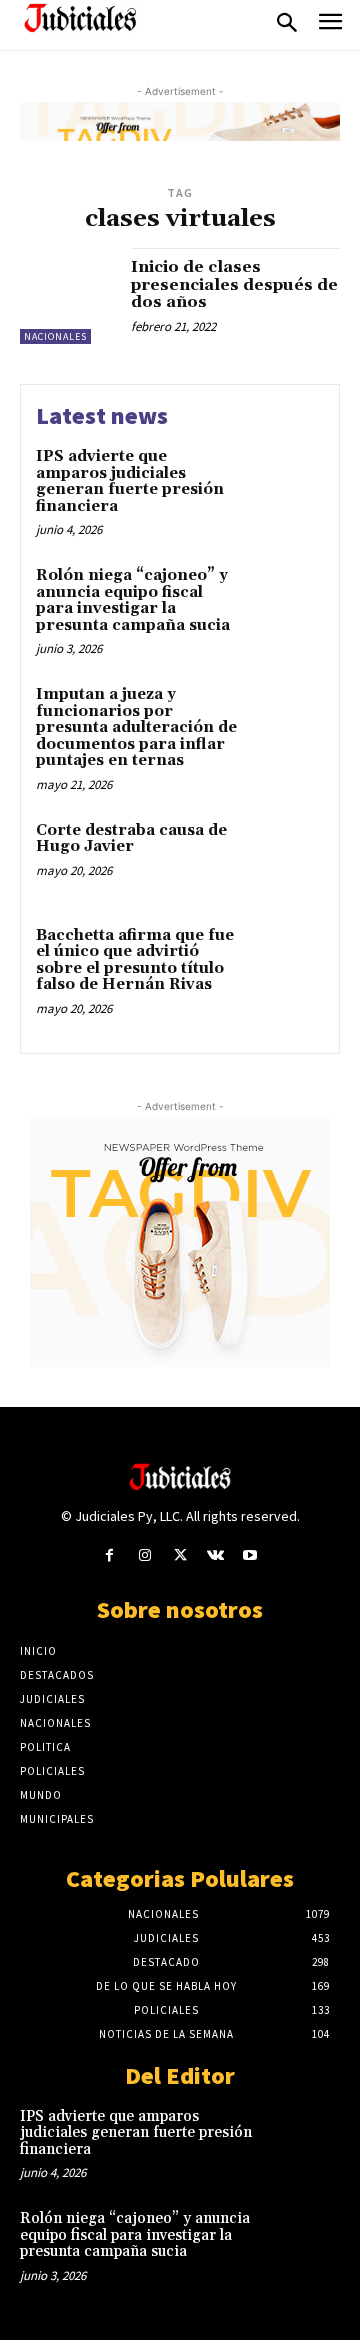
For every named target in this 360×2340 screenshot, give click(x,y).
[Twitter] (179, 1555)
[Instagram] (144, 1555)
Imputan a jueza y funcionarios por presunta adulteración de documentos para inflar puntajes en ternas (136, 727)
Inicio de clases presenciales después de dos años (234, 284)
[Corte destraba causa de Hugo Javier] (286, 856)
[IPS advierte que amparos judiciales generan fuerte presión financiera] (286, 482)
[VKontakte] (215, 1555)
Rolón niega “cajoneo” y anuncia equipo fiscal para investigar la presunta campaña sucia (133, 600)
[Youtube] (250, 1555)
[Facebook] (109, 1555)
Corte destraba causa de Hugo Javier (131, 839)
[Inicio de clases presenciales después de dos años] (68, 296)
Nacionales (55, 336)
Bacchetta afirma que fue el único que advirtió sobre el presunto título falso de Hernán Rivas (135, 960)
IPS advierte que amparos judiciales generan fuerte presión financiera (130, 481)
